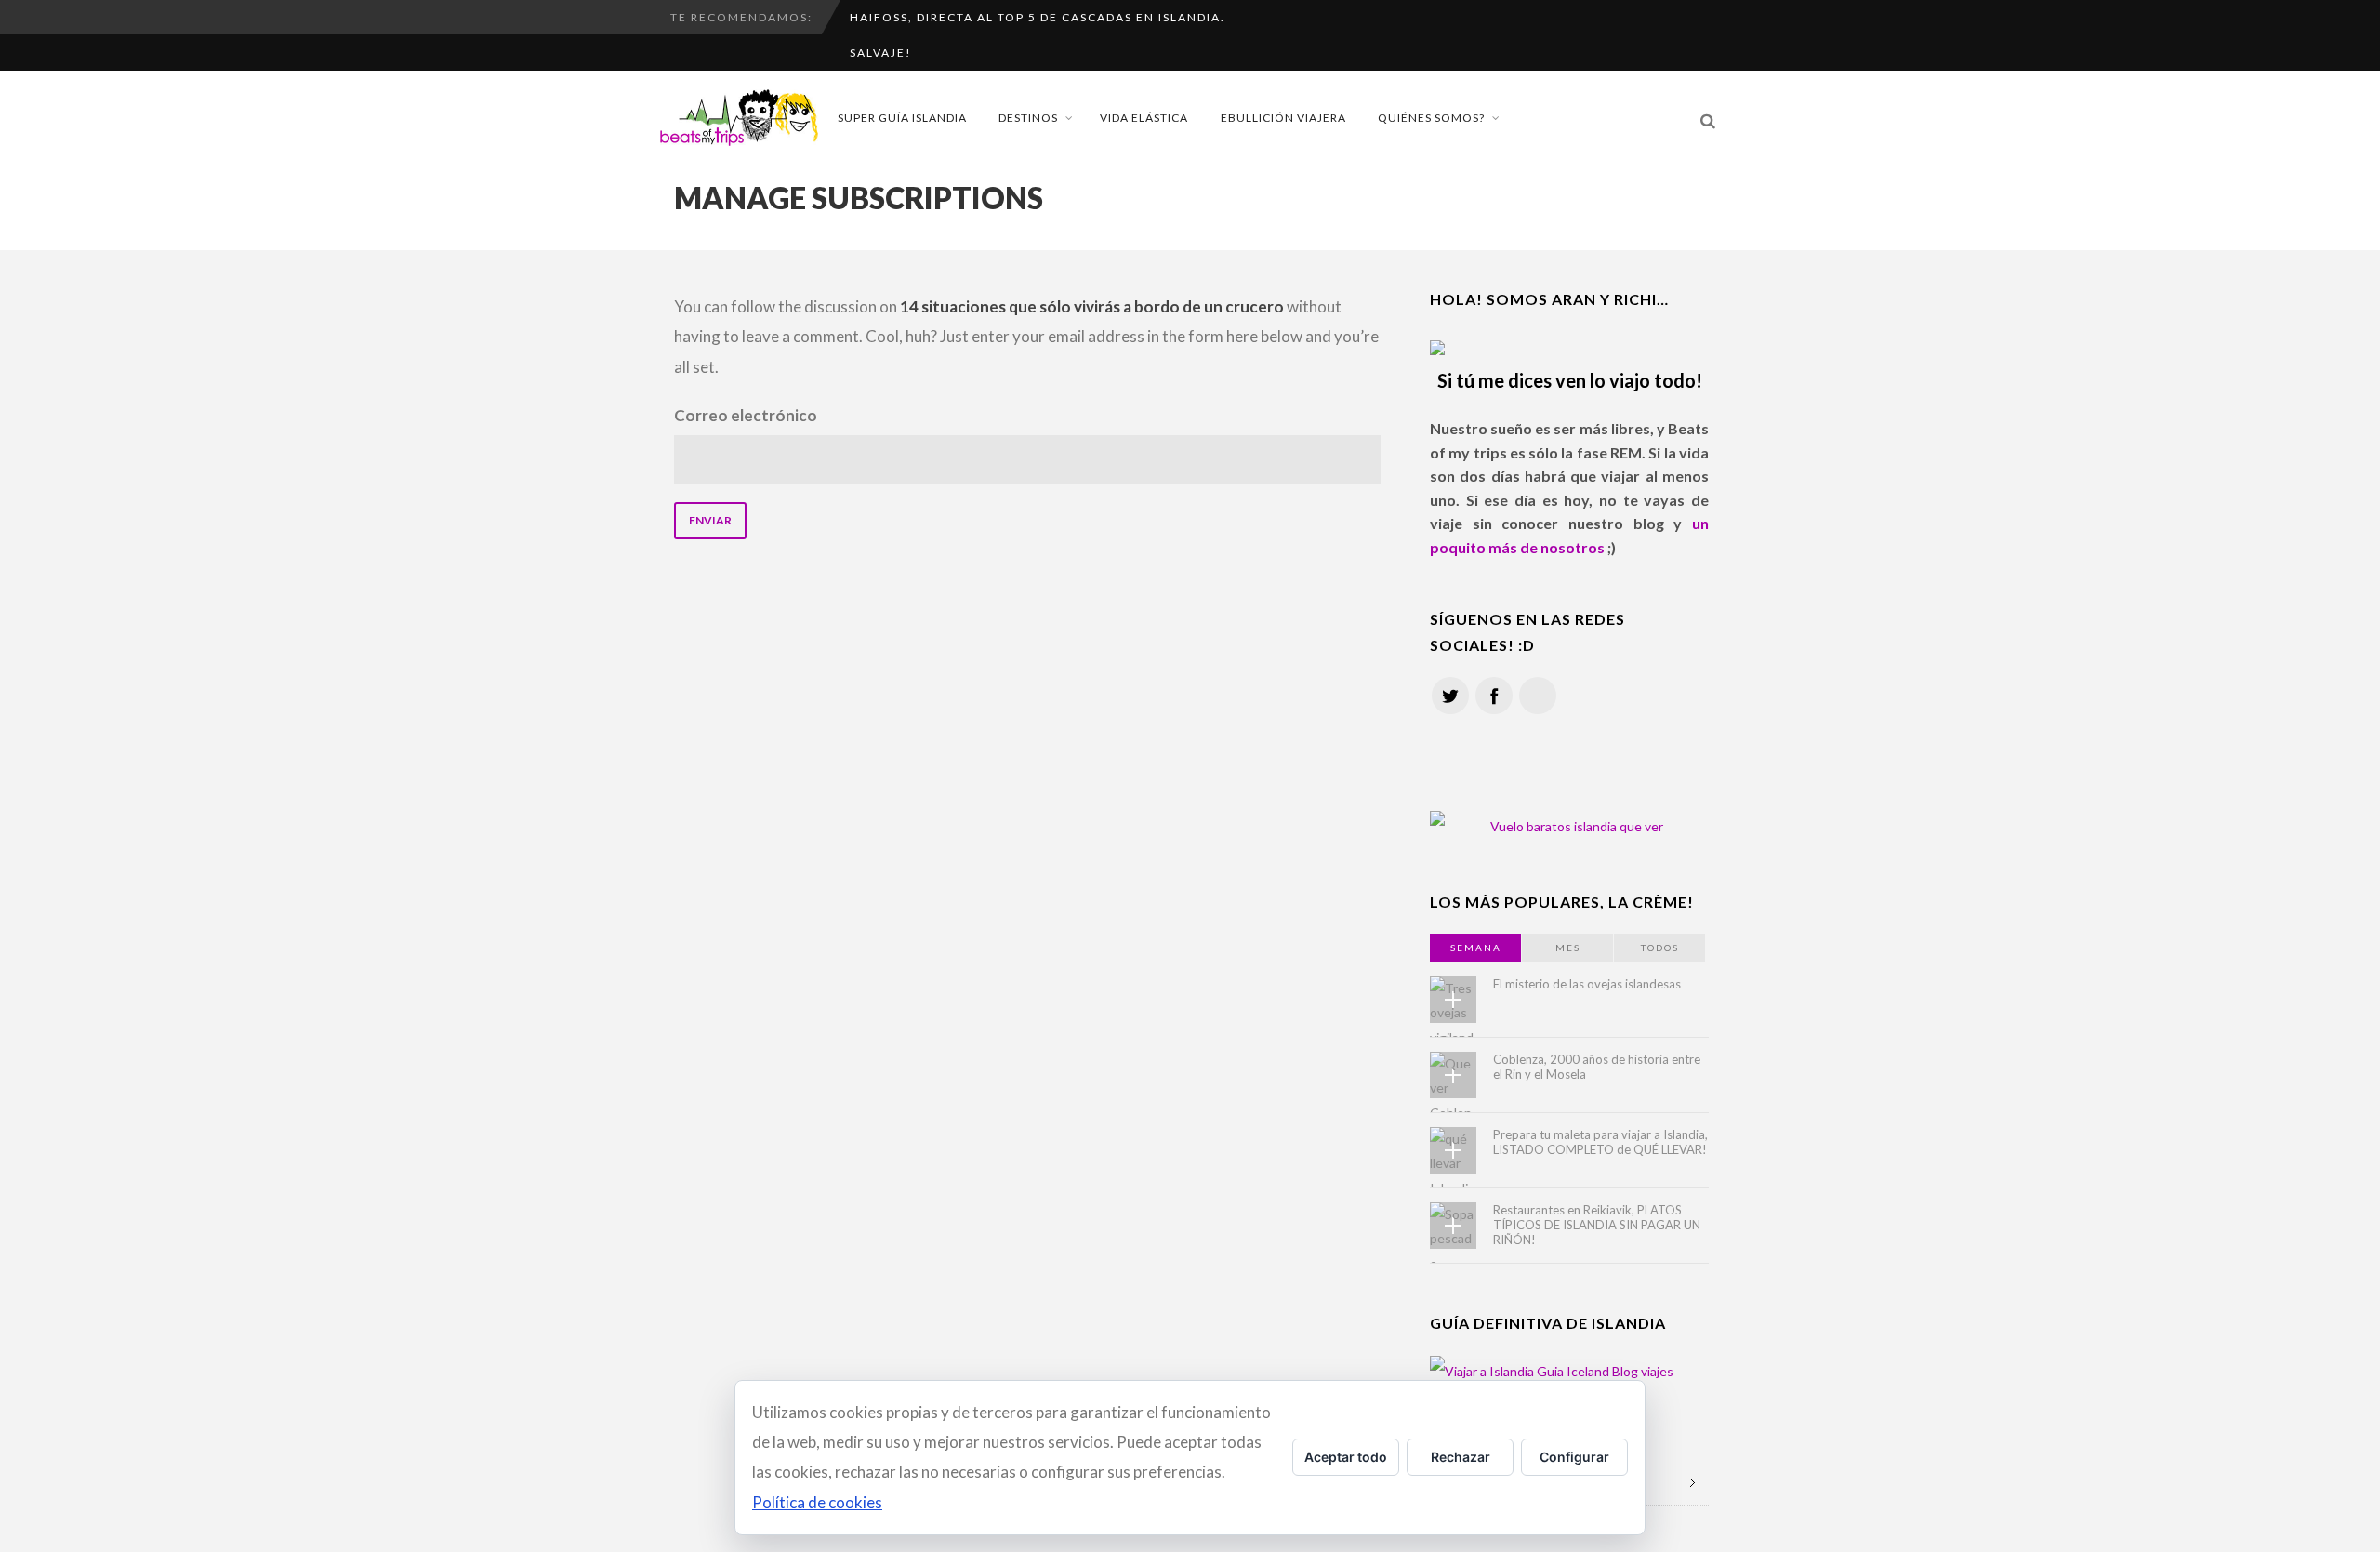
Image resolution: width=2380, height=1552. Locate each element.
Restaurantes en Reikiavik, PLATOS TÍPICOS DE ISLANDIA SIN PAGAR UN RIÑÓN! (1597, 1225)
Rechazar (1461, 1457)
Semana (1476, 948)
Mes (1568, 948)
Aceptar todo (1346, 1457)
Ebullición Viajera (1283, 118)
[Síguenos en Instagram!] (1538, 696)
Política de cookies (817, 1502)
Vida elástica (1144, 118)
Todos (1660, 948)
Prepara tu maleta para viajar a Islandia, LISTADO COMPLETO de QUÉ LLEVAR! (1600, 1142)
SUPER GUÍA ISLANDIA (902, 118)
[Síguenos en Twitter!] (1450, 696)
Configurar (1574, 1457)
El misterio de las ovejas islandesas (1587, 984)
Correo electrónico (746, 415)
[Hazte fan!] (1494, 696)
